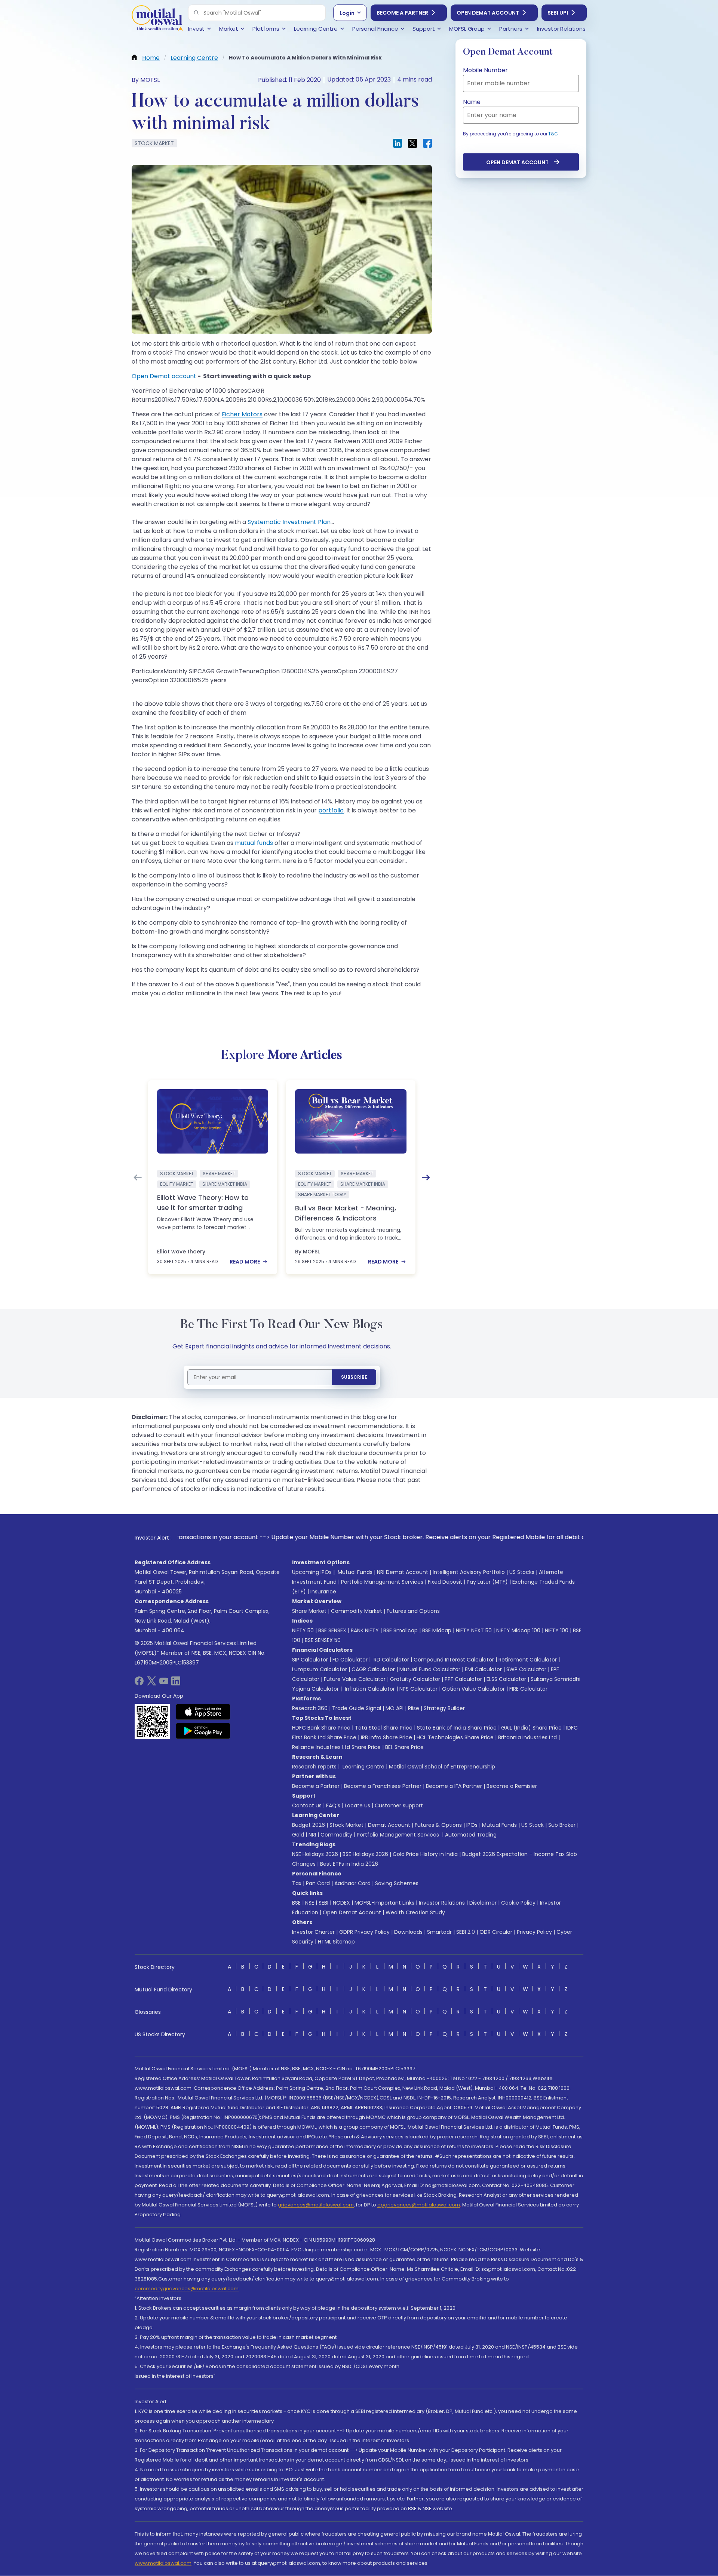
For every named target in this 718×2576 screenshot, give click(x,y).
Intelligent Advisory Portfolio (469, 1572)
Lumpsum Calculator (320, 1669)
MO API (395, 1708)
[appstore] (203, 1712)
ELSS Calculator (506, 1679)
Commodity (336, 1835)
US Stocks (522, 1572)
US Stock (533, 1825)
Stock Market (346, 1825)
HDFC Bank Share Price (321, 1728)
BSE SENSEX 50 (323, 1640)
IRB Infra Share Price (386, 1737)
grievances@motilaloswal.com (316, 2205)
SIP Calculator (310, 1660)
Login (347, 13)
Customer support (399, 1805)
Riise (414, 1708)
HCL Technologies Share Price (455, 1737)
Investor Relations (442, 1903)
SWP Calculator (526, 1669)
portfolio (331, 810)
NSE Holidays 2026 (315, 1854)
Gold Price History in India (425, 1854)
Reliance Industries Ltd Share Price (336, 1747)
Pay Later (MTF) (487, 1582)
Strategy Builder (444, 1708)
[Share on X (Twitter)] (412, 143)
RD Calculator (391, 1660)
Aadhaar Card (352, 1883)
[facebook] (139, 1683)
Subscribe (354, 1377)
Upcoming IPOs (312, 1572)
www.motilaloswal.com (163, 2563)
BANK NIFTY (365, 1630)
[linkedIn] (176, 1683)
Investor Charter (313, 1932)
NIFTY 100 (557, 1630)
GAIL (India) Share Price (531, 1728)
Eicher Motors (242, 414)
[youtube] (164, 1683)
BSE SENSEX (332, 1630)
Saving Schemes (397, 1883)
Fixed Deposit (445, 1582)
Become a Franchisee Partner (383, 1786)
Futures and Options (413, 1611)
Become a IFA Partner (454, 1786)
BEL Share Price (404, 1747)
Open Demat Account (488, 13)
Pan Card (318, 1883)
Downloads (408, 1932)
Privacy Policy (534, 1932)
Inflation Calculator (369, 1689)
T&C (553, 134)
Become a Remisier (512, 1786)
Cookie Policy (518, 1903)
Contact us (307, 1805)
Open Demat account (164, 376)
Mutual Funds (355, 1572)
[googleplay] (203, 1731)
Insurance (323, 1592)
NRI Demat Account (403, 1572)
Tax (297, 1883)
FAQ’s (333, 1805)
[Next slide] (426, 1177)
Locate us (358, 1805)
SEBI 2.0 (466, 1932)
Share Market (309, 1611)
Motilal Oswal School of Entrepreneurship (442, 1767)
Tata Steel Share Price (384, 1728)
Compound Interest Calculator (454, 1660)
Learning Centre (363, 1767)
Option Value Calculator (473, 1689)
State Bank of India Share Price (457, 1728)
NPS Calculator (418, 1689)
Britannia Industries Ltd (527, 1737)
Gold (298, 1835)
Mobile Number (485, 70)
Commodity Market (357, 1611)
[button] (196, 13)
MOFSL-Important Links (384, 1903)
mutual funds (254, 843)
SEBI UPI (558, 13)
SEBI (323, 1903)
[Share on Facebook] (427, 143)
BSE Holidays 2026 (365, 1854)
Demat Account (389, 1825)
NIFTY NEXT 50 (474, 1630)
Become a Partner (402, 13)
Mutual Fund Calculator (430, 1669)
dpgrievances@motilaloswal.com (419, 2205)
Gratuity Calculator (415, 1679)
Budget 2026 (309, 1825)
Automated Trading (471, 1835)
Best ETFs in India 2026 (349, 1864)
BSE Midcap (437, 1630)
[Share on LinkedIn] (398, 143)
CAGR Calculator (373, 1669)
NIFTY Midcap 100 (518, 1630)
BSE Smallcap (401, 1630)
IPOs (472, 1825)
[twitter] (151, 1683)
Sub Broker (562, 1825)
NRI (312, 1835)
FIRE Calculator (528, 1689)
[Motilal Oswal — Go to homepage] (157, 19)
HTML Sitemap (336, 1942)
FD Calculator (350, 1660)
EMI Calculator (483, 1669)
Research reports (314, 1767)
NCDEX (341, 1903)
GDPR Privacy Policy (364, 1932)
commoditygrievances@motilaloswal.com (187, 2289)
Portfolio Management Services (382, 1582)
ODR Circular (496, 1932)
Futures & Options (438, 1825)
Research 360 (310, 1708)
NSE (310, 1903)
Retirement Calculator (528, 1660)
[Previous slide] (138, 1177)
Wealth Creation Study (415, 1912)
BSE (296, 1903)
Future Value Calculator (355, 1679)
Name (472, 102)
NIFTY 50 (303, 1630)
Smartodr (439, 1932)
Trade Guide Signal (357, 1708)
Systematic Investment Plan (289, 522)
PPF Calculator (463, 1679)
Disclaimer (483, 1903)
